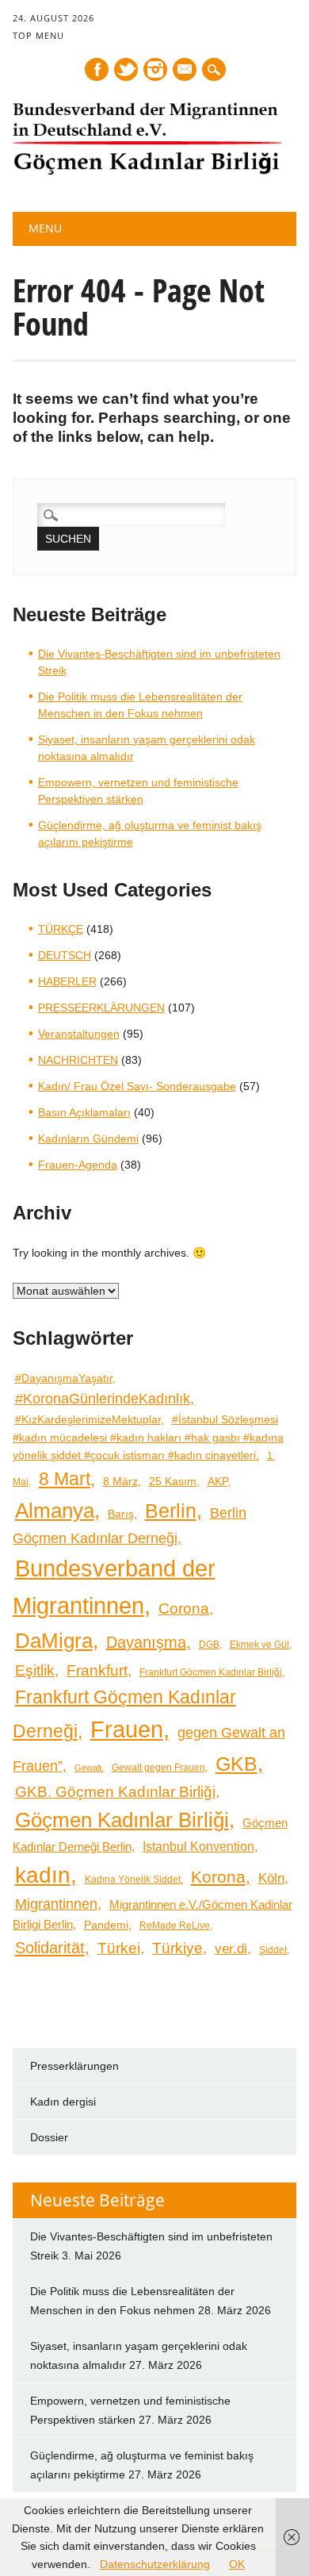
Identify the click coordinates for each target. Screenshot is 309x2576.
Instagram (155, 69)
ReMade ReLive (175, 1925)
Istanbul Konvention (198, 1847)
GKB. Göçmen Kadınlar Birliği (115, 1792)
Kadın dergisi (63, 2102)
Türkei (119, 1948)
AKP (217, 1481)
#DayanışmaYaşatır (64, 1378)
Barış (121, 1514)
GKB (237, 1764)
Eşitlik (35, 1670)
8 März (120, 1482)
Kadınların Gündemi (88, 1138)
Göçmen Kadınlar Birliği (122, 1820)
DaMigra (54, 1641)
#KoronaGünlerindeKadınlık (103, 1398)
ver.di (231, 1948)
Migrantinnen (56, 1904)
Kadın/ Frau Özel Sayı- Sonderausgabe (137, 1086)
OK (237, 2564)
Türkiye (177, 1948)
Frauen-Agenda (78, 1165)
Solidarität (50, 1948)
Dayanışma (146, 1642)
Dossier (49, 2137)
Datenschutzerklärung (155, 2564)
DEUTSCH (65, 955)
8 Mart (65, 1479)
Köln (271, 1878)
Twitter (126, 69)
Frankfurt (97, 1670)
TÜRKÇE (61, 929)
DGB (209, 1644)
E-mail (185, 71)
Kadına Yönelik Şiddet (133, 1879)
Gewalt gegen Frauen (158, 1767)
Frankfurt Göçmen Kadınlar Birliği (211, 1672)
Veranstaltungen (79, 1034)
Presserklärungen (74, 2066)
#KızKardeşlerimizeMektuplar (88, 1420)
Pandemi (106, 1925)
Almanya (55, 1511)
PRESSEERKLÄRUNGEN (101, 1008)
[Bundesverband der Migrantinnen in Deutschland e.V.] (147, 171)
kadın (43, 1875)
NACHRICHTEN (78, 1060)
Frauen (127, 1729)
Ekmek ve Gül (259, 1644)
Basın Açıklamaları (84, 1112)
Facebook (97, 69)
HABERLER (67, 981)
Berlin (171, 1511)
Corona (184, 1608)
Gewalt (88, 1768)
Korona (218, 1877)
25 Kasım (173, 1482)
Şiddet (273, 1950)
